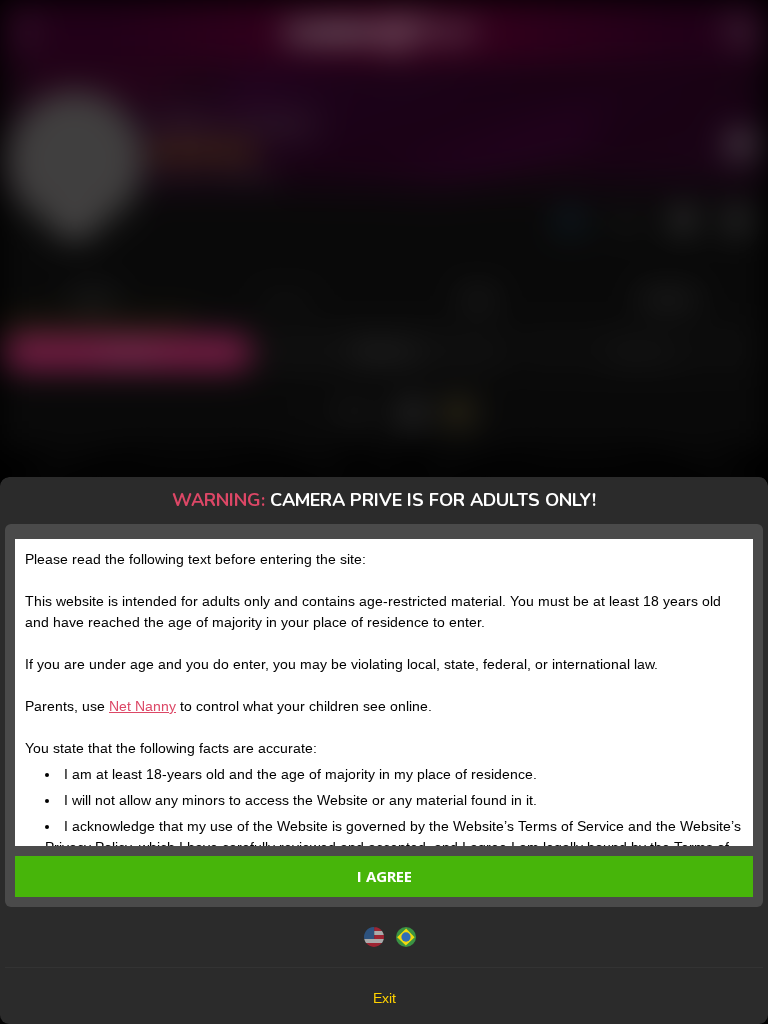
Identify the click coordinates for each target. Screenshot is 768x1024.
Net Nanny (142, 706)
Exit (384, 998)
